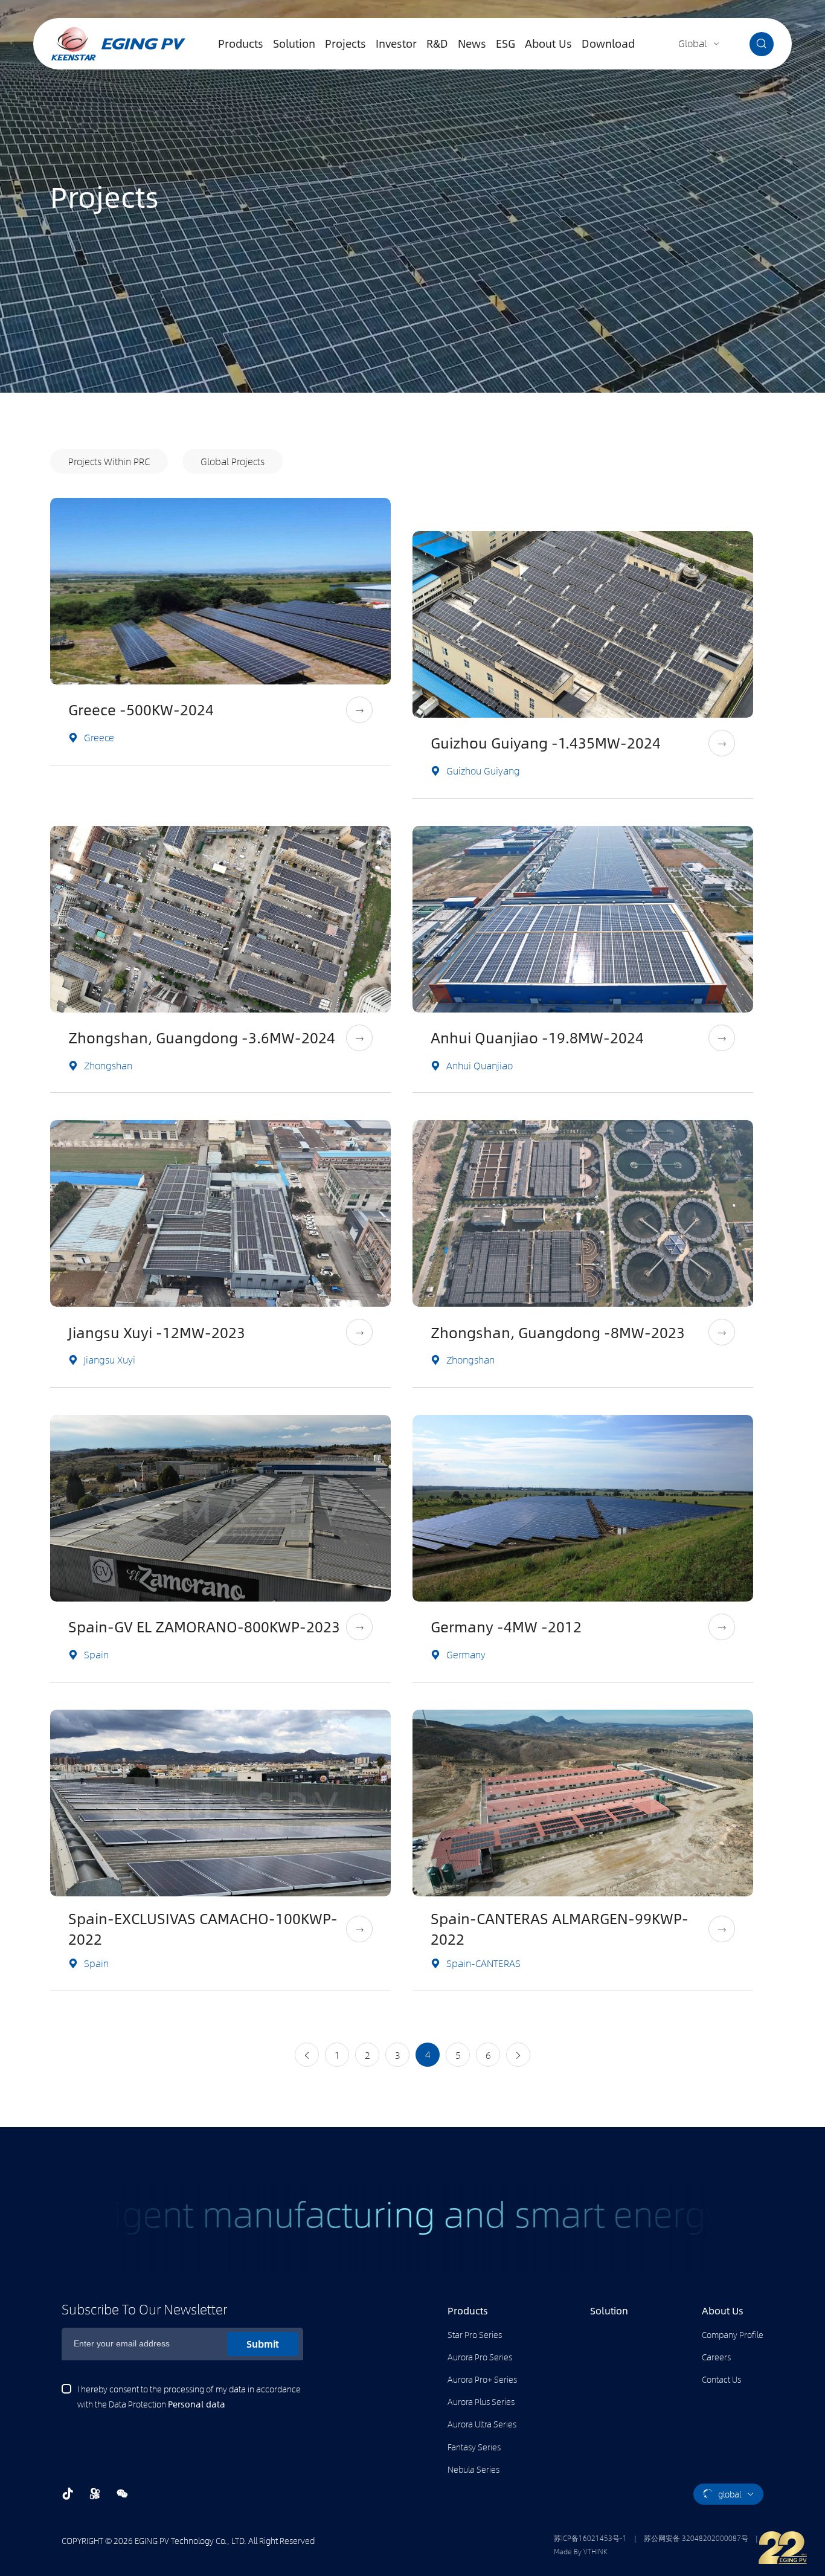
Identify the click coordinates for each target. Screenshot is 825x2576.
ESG (506, 43)
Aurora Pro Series (480, 2357)
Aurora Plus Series (481, 2401)
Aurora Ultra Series (482, 2424)
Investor (396, 43)
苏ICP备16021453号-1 (590, 2538)
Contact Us (721, 2379)
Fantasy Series (474, 2447)
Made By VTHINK (581, 2551)
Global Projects (233, 461)
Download (608, 43)
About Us (548, 43)
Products (241, 43)
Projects (345, 43)
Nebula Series (473, 2469)
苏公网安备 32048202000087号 (696, 2538)
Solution (294, 43)
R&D (437, 43)
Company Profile (733, 2334)
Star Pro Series (475, 2334)
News (472, 43)
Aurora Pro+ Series (482, 2379)
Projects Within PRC (109, 461)
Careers (716, 2357)
